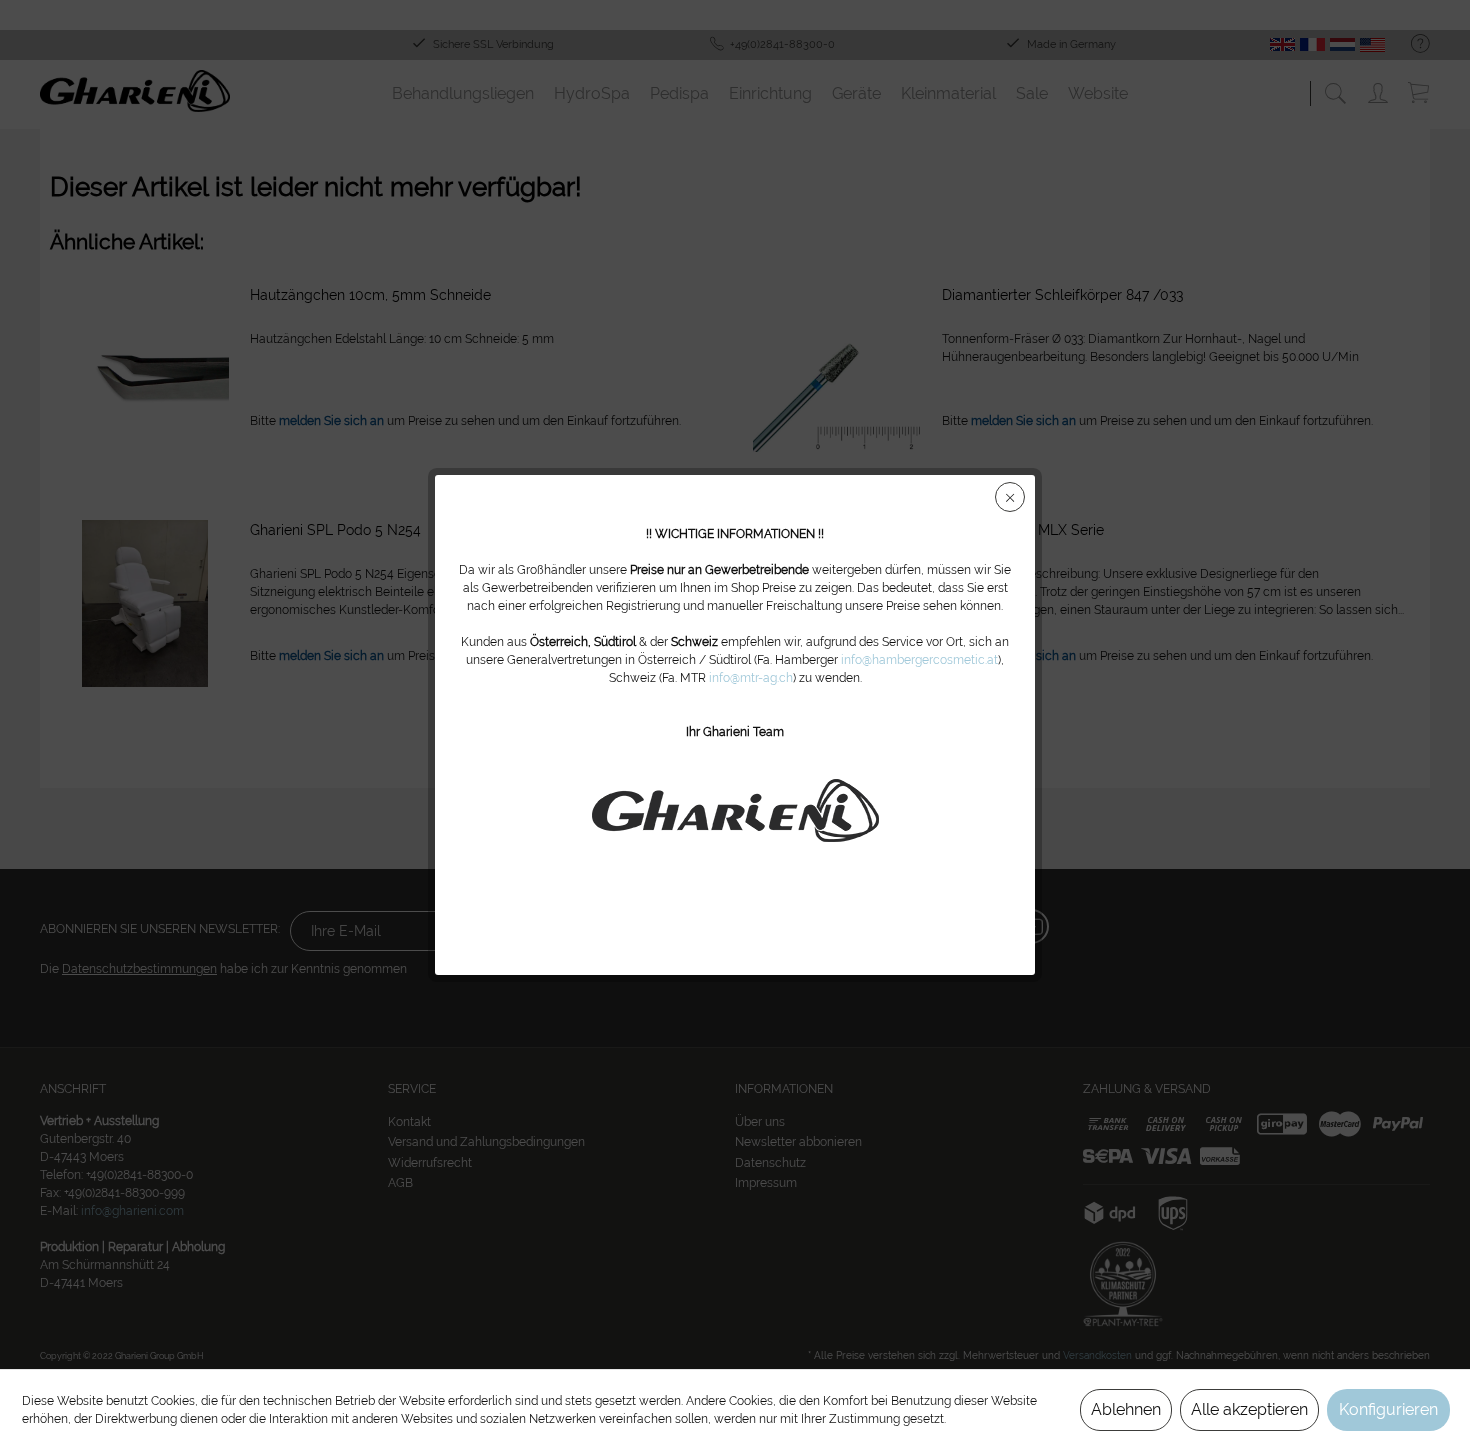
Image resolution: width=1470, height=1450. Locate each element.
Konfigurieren (1388, 1409)
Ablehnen (1126, 1409)
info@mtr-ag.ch (751, 678)
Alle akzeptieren (1249, 1409)
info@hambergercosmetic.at (919, 660)
